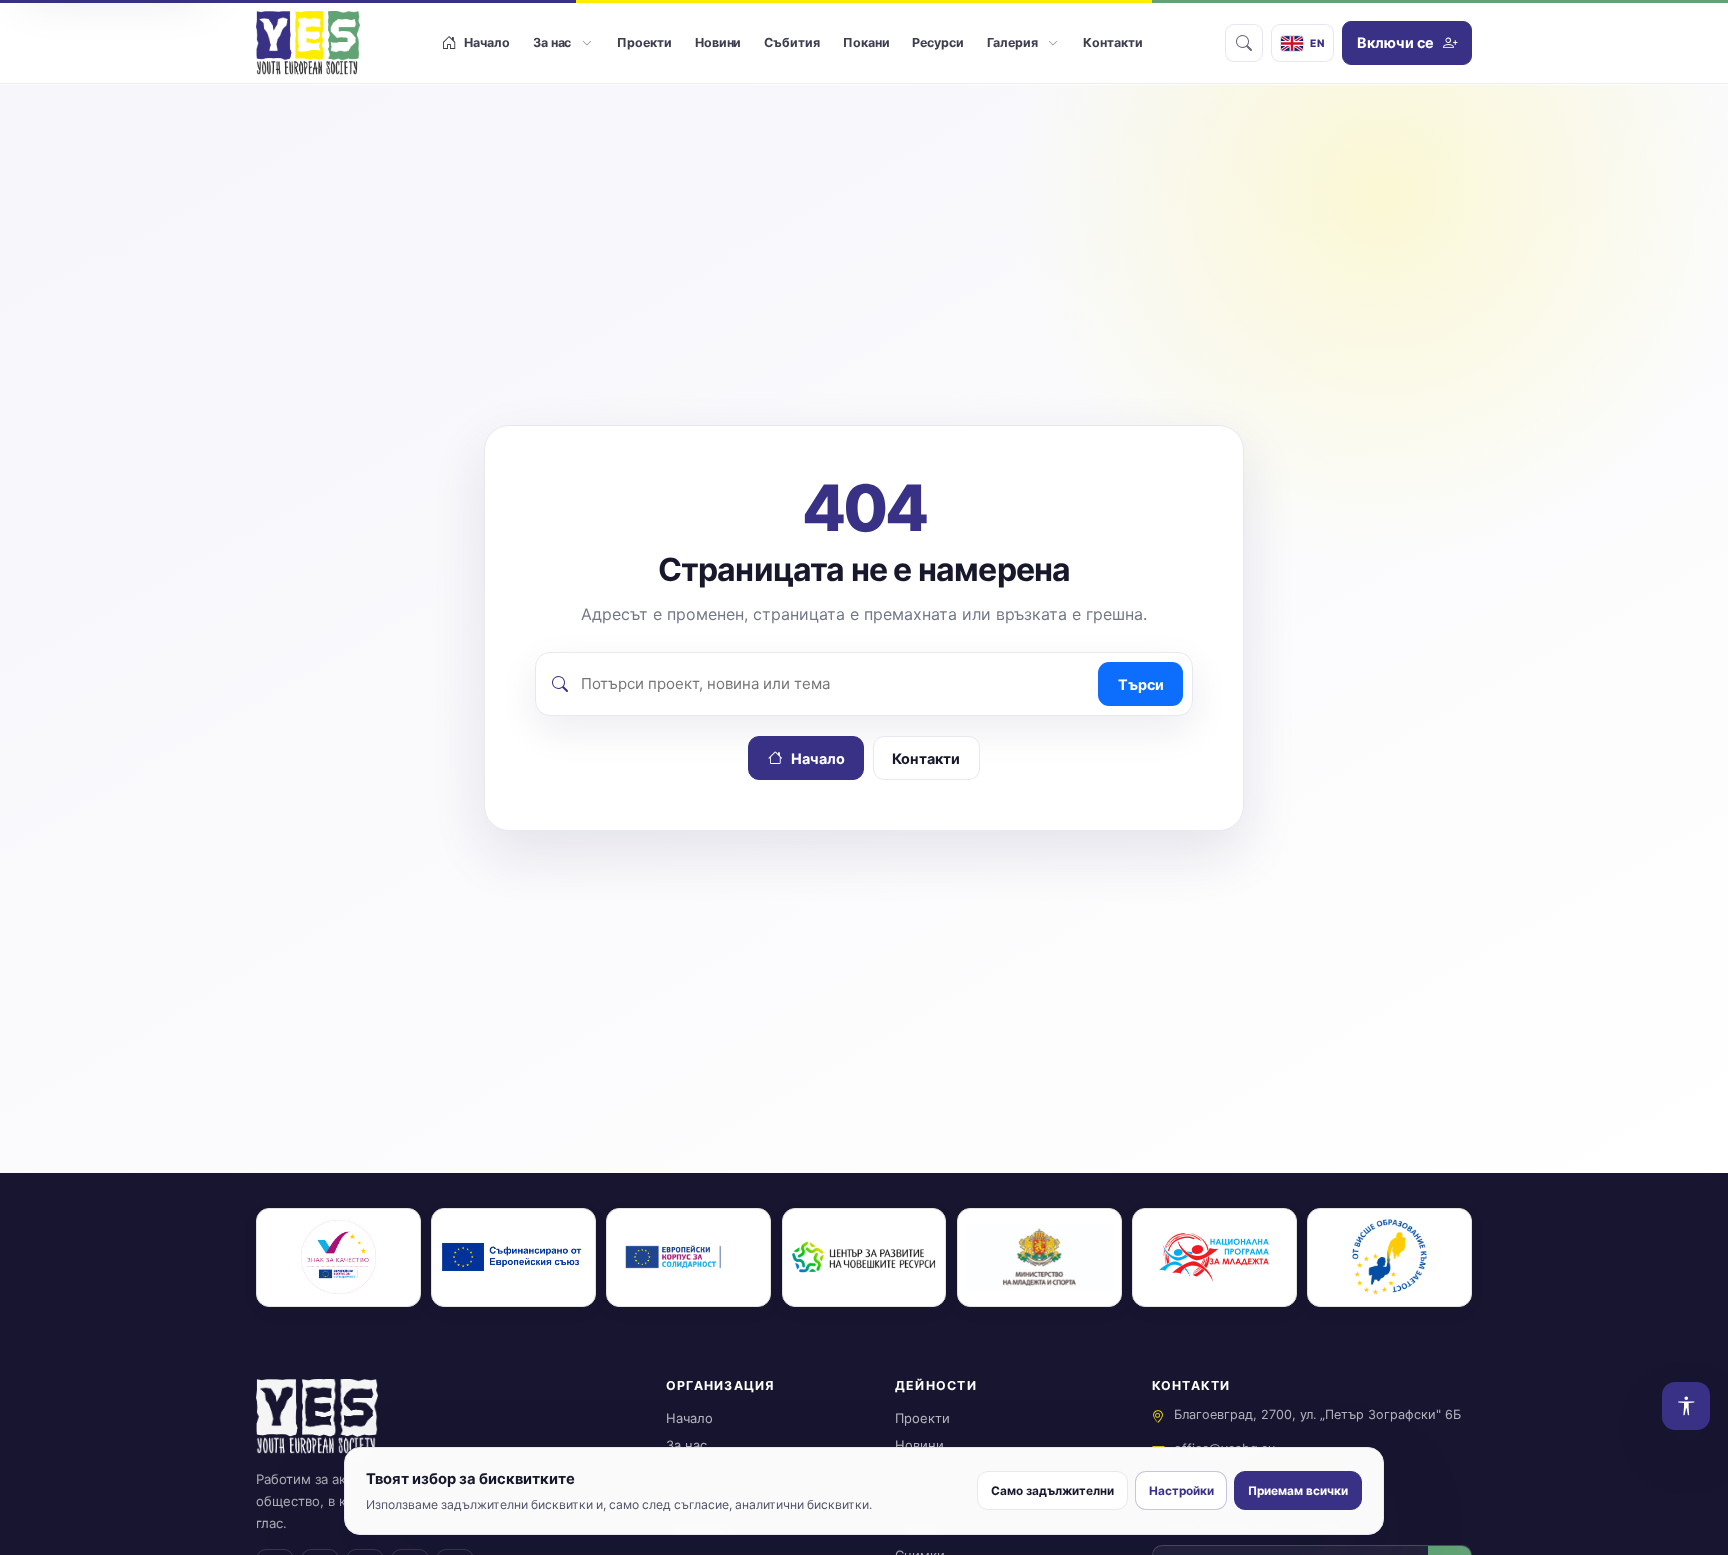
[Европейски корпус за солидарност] (688, 1257)
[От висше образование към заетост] (1389, 1257)
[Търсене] (1244, 43)
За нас (686, 1445)
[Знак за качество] (338, 1257)
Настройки (1181, 1491)
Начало (818, 758)
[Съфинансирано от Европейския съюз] (513, 1257)
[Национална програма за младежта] (1214, 1257)
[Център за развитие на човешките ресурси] (864, 1257)
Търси (1141, 684)
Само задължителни (1052, 1491)
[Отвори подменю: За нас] (586, 43)
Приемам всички (1298, 1491)
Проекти (922, 1418)
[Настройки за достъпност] (1686, 1406)
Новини (919, 1445)
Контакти (926, 758)
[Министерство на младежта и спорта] (1039, 1257)
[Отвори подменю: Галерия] (1052, 43)
